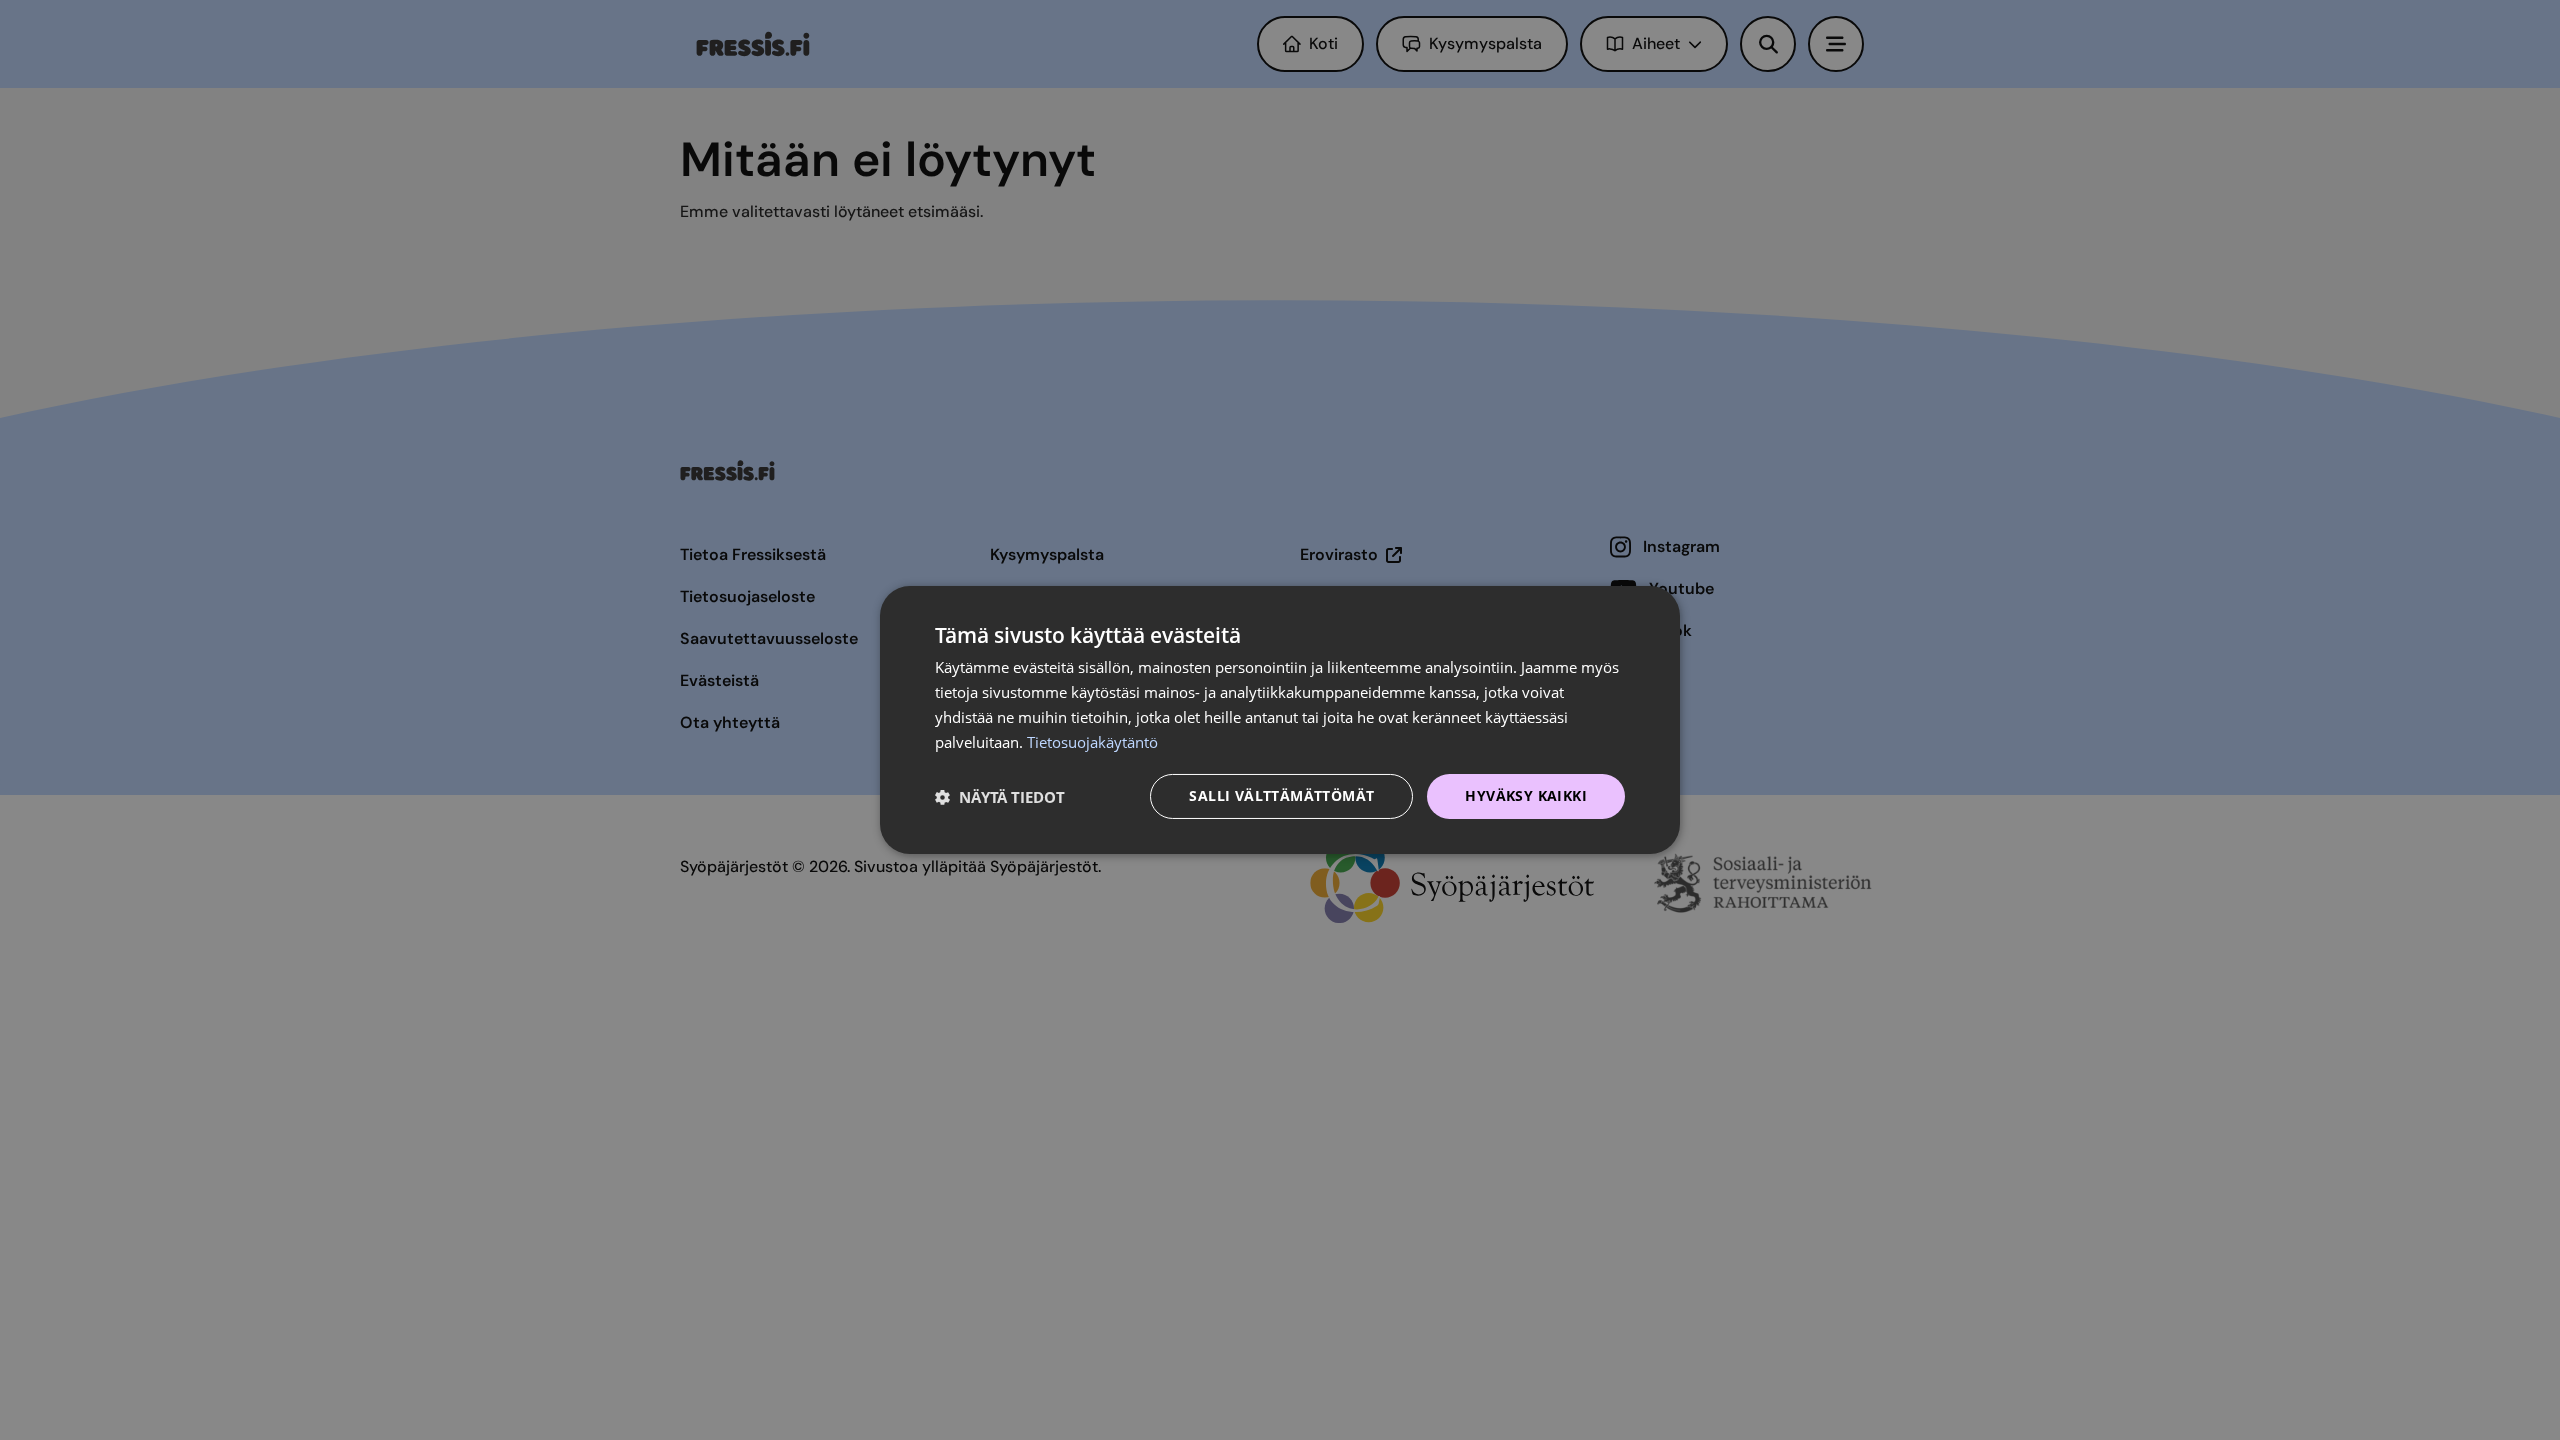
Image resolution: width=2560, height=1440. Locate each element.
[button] (1000, 797)
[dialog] (1280, 720)
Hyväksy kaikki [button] (1526, 795)
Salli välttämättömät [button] (1281, 795)
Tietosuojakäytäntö (1092, 742)
